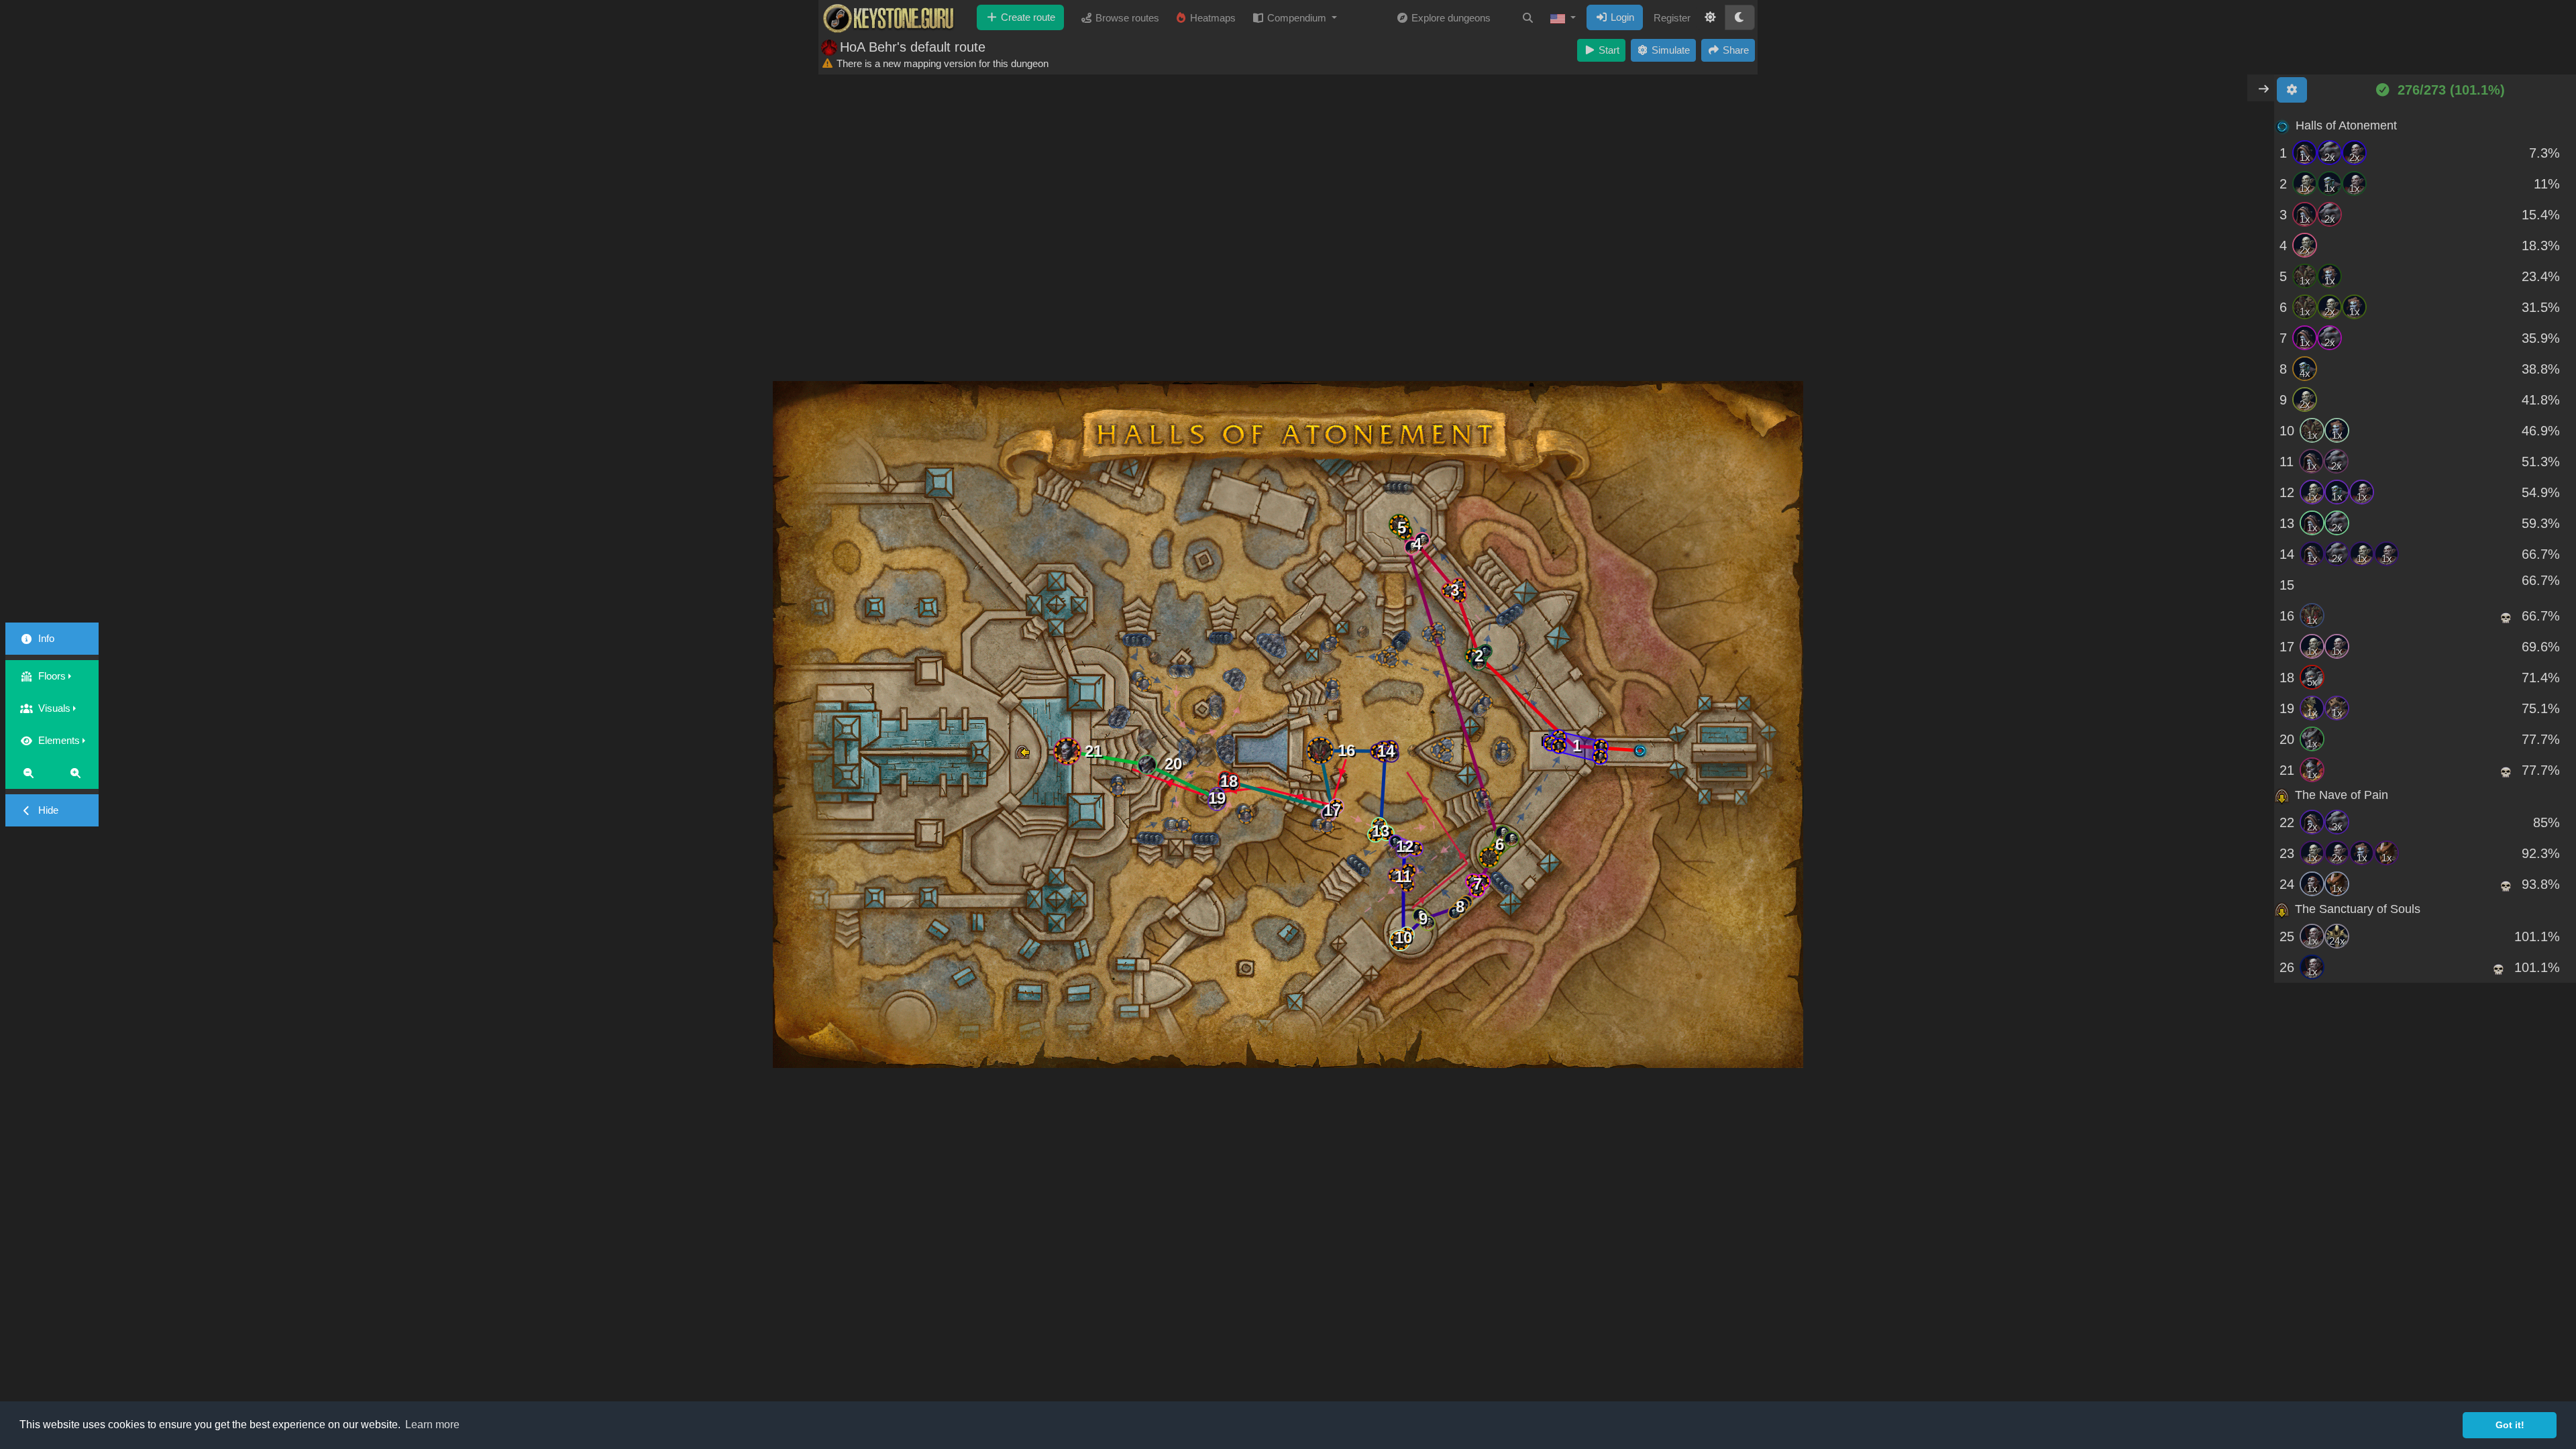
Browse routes (1126, 18)
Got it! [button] (2510, 1425)
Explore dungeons (1450, 18)
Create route (1027, 17)
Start (1608, 50)
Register (1672, 18)
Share (1734, 50)
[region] (2425, 547)
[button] (1563, 18)
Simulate (1669, 50)
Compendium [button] (1297, 18)
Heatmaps (1212, 18)
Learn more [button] (432, 1425)
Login (1621, 17)
